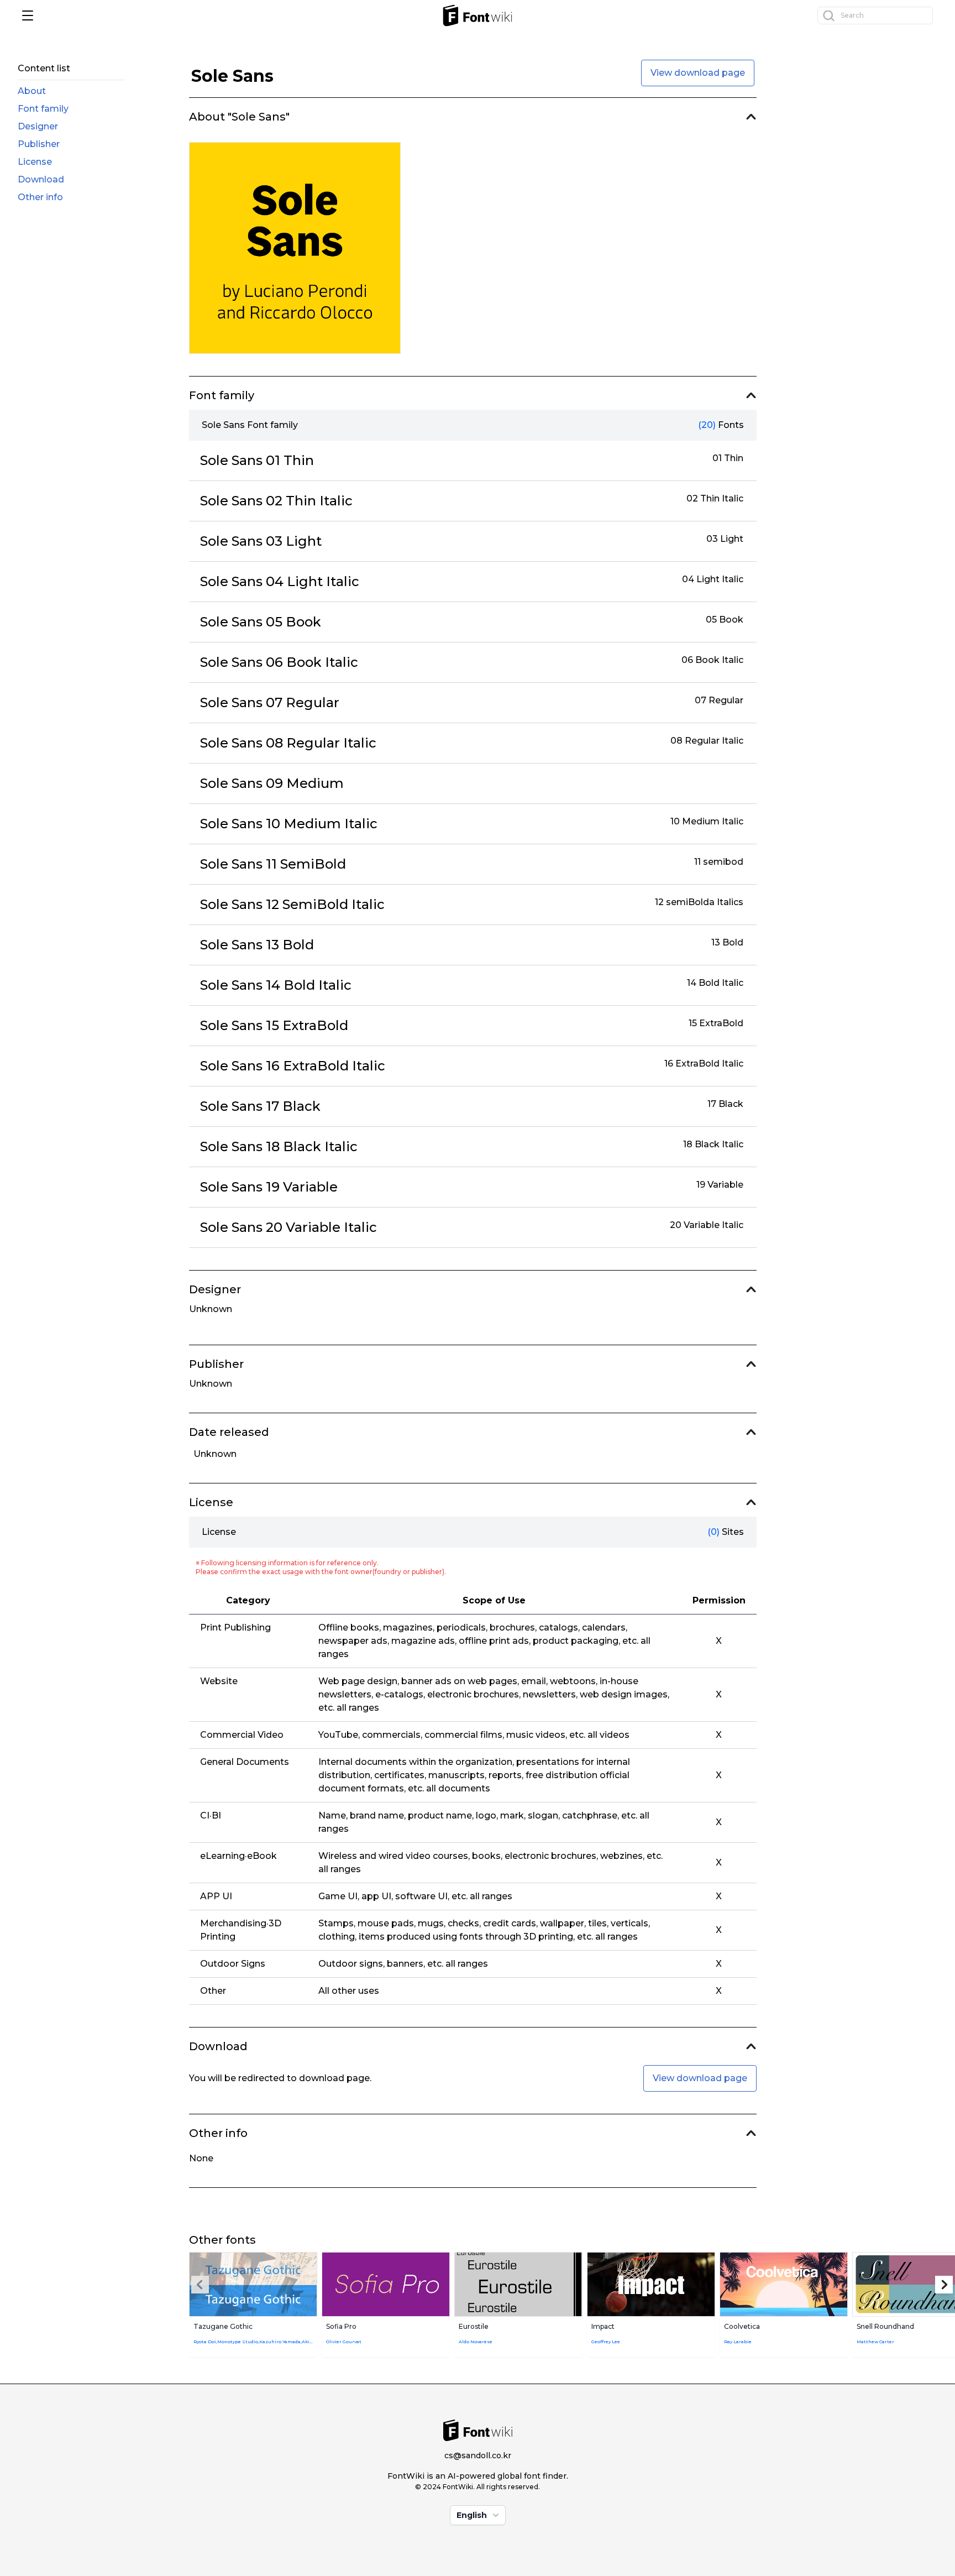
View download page (698, 73)
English (472, 2515)
